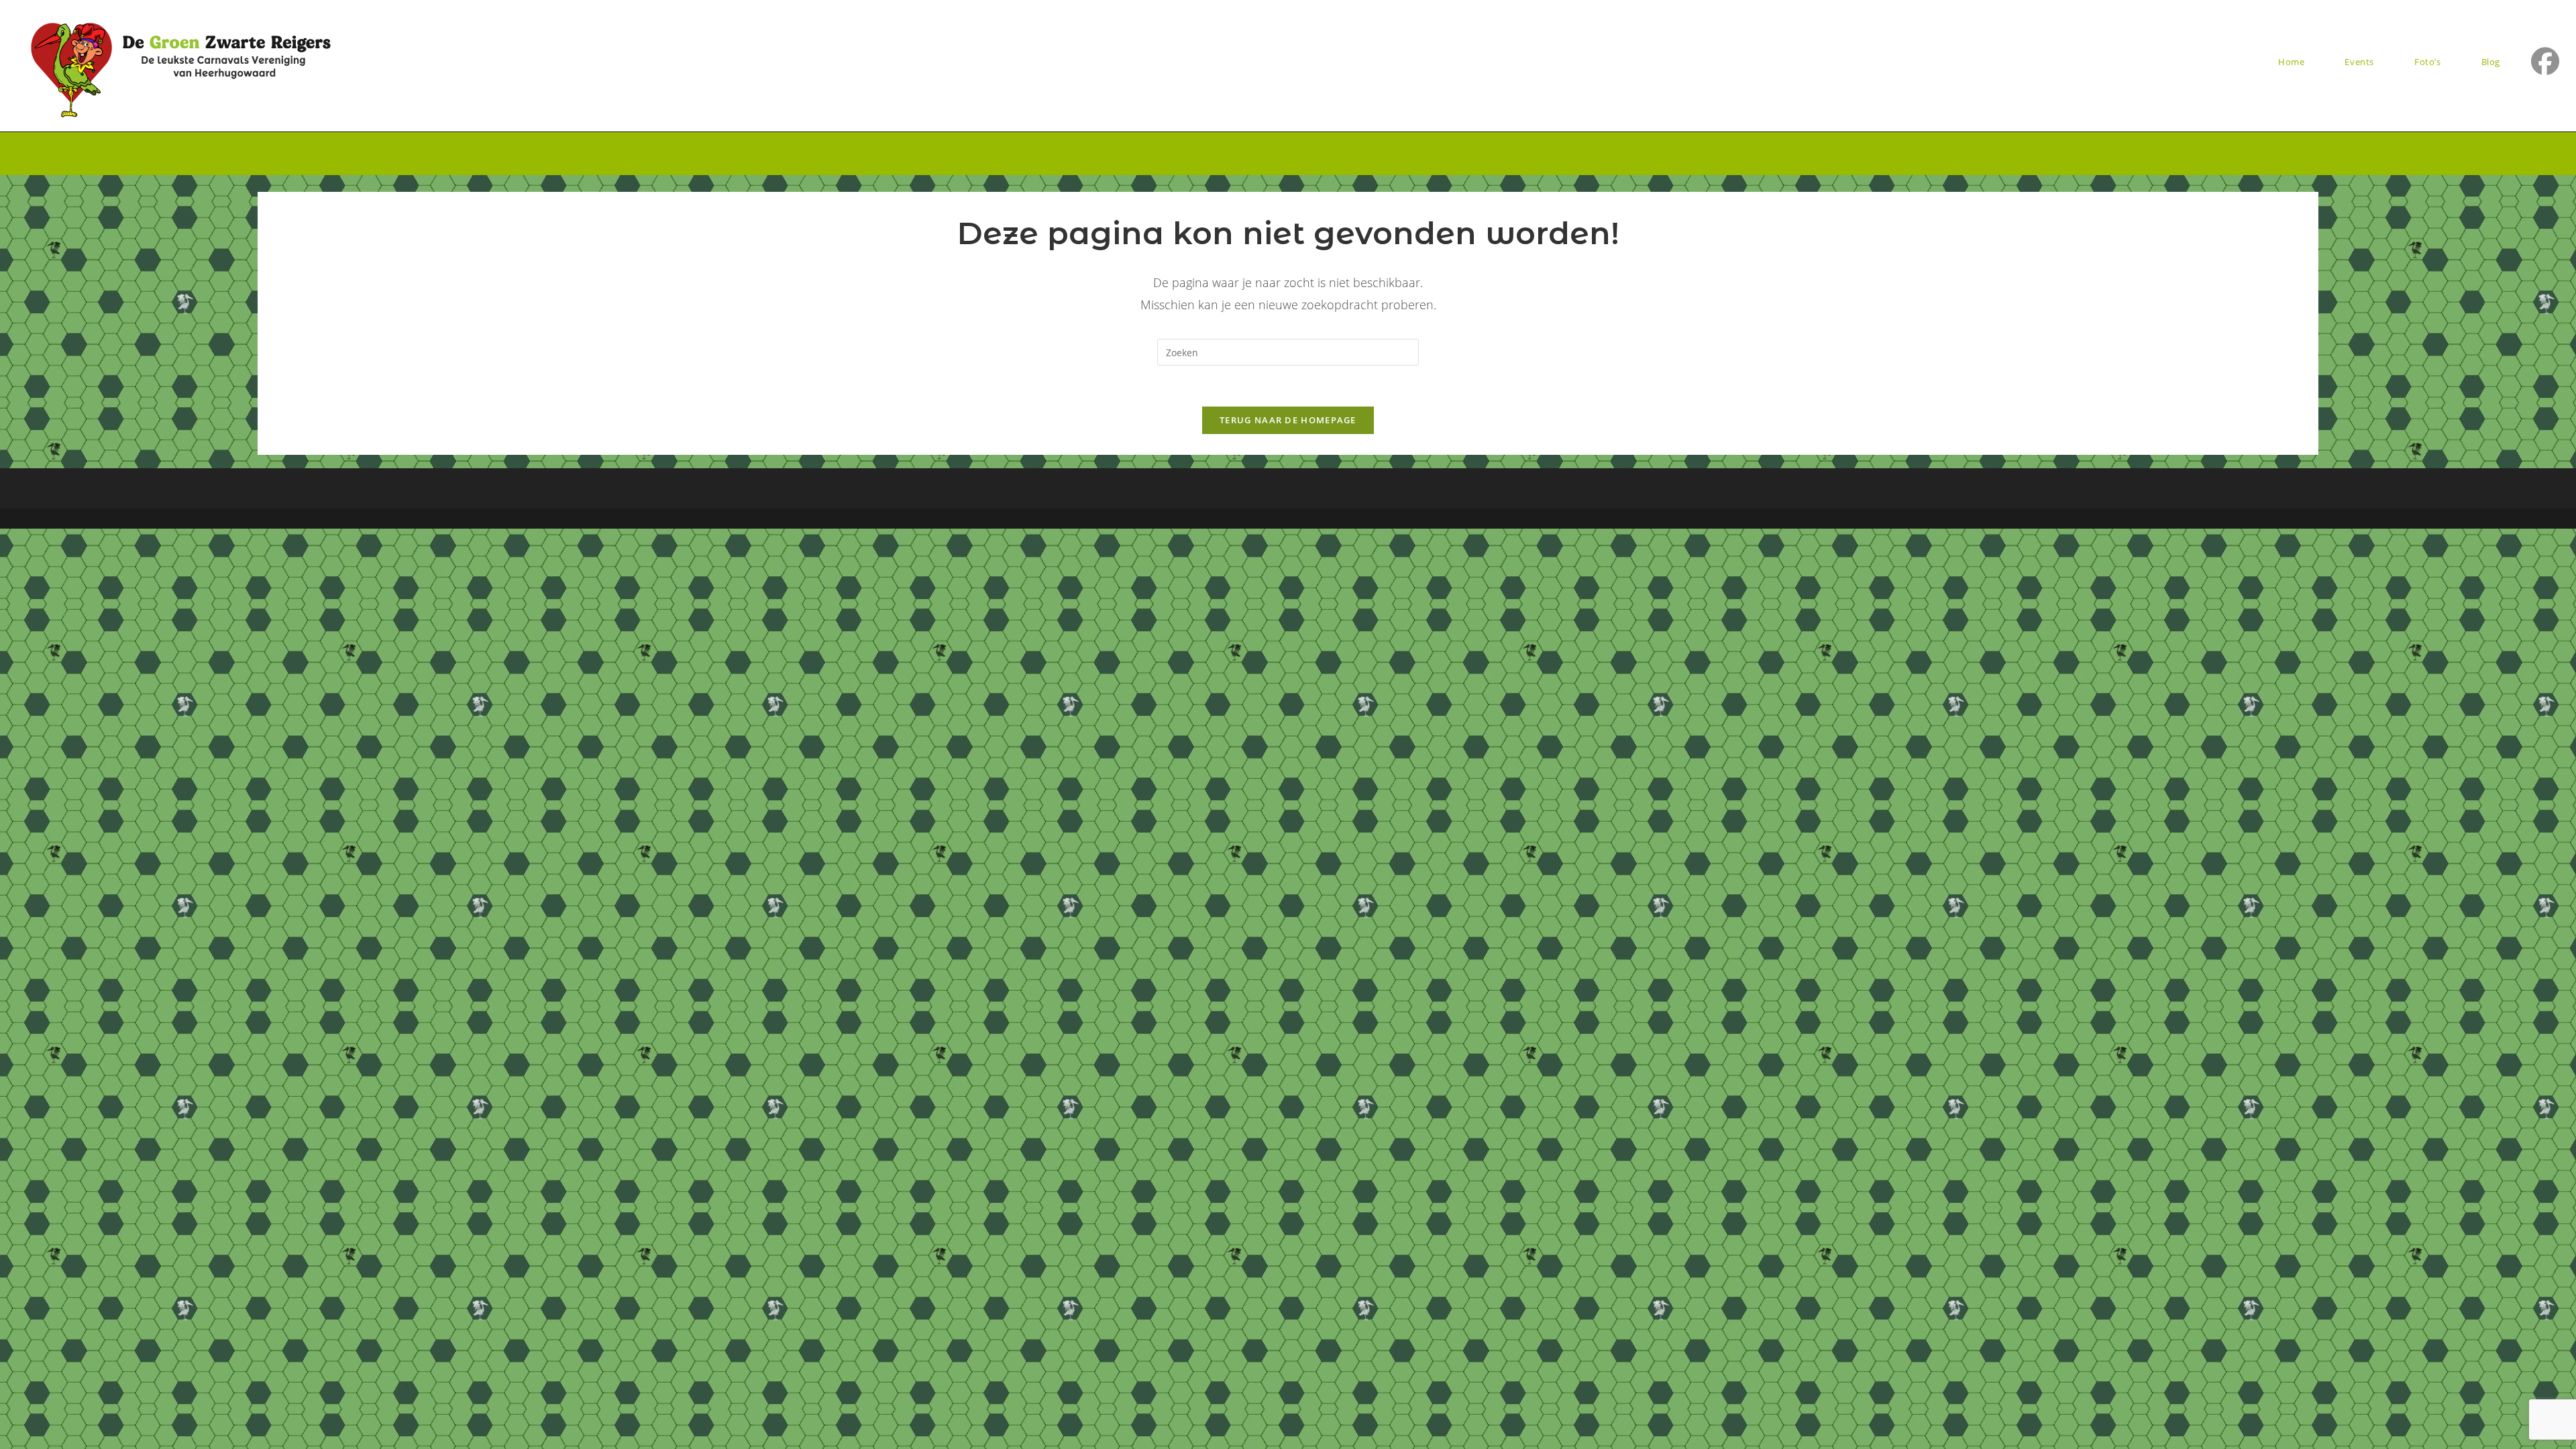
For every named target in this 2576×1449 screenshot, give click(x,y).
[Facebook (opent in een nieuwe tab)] (2545, 61)
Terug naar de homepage (1288, 420)
